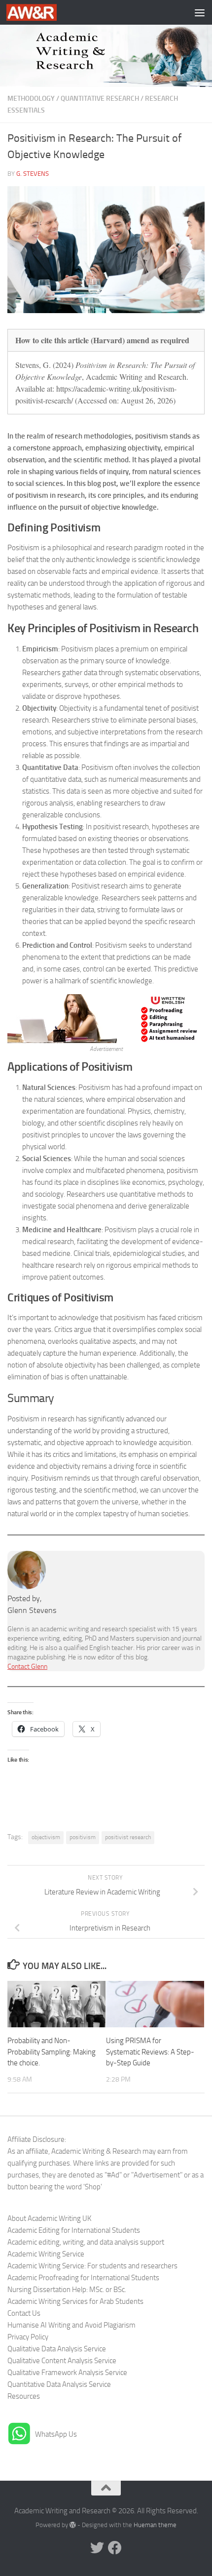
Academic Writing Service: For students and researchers (92, 2266)
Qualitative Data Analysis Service (57, 2349)
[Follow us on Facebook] (115, 2548)
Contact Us (24, 2313)
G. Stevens (33, 174)
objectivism (46, 1837)
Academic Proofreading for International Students (83, 2278)
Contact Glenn (27, 1667)
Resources (24, 2396)
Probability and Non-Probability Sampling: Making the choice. (52, 2052)
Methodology (31, 99)
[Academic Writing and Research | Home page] (40, 12)
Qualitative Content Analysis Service (62, 2361)
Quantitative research (100, 99)
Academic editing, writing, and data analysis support (86, 2242)
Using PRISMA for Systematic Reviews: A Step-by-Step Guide (150, 2052)
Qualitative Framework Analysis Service (67, 2373)
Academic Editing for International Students (74, 2230)
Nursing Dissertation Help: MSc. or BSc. (67, 2290)
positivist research (128, 1837)
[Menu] (200, 12)
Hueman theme (155, 2525)
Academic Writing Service (46, 2254)
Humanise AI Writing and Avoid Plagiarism (71, 2325)
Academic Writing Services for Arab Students (75, 2301)
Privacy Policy (28, 2337)
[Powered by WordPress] (73, 2525)
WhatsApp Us (56, 2434)
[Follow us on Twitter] (97, 2548)
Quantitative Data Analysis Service (59, 2384)
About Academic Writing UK (49, 2218)
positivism (83, 1837)
